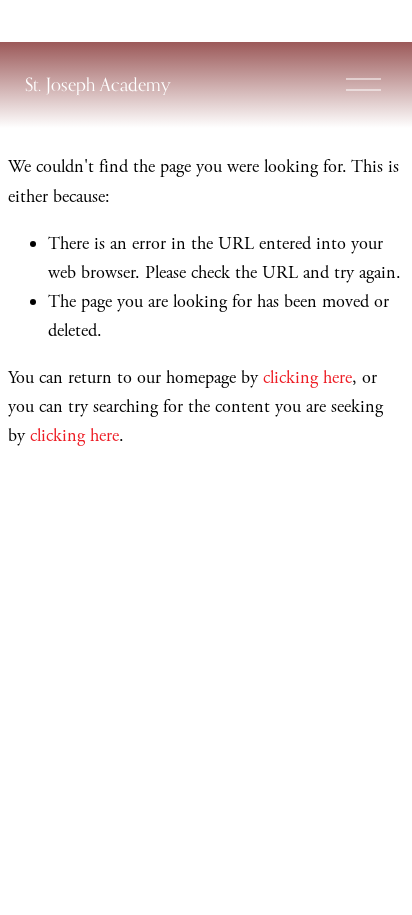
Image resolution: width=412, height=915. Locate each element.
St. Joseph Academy (97, 84)
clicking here (307, 377)
